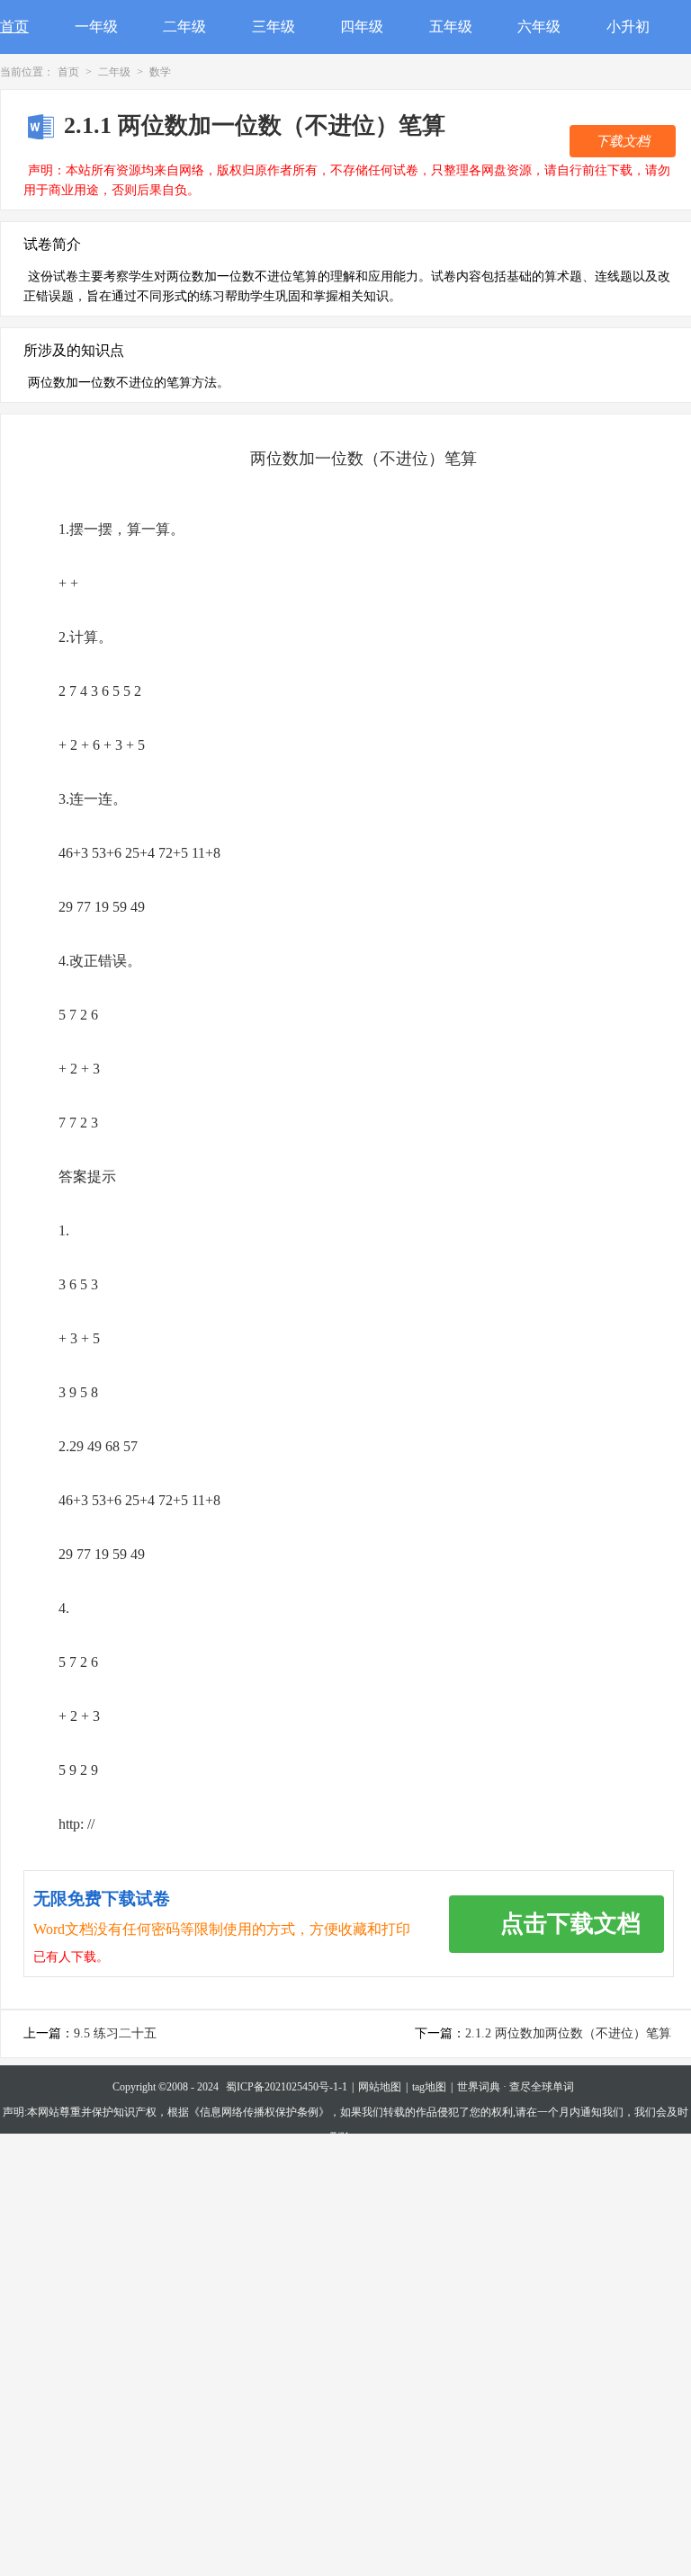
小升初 (628, 27)
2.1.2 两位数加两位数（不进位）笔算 (568, 2033)
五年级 (451, 27)
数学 (160, 72)
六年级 (539, 27)
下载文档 (623, 141)
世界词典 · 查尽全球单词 (516, 2087)
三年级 (274, 27)
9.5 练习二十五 (115, 2033)
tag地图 (429, 2087)
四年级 (362, 27)
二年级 (184, 27)
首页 (14, 27)
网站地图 (380, 2087)
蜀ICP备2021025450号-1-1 (287, 2087)
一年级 (96, 27)
